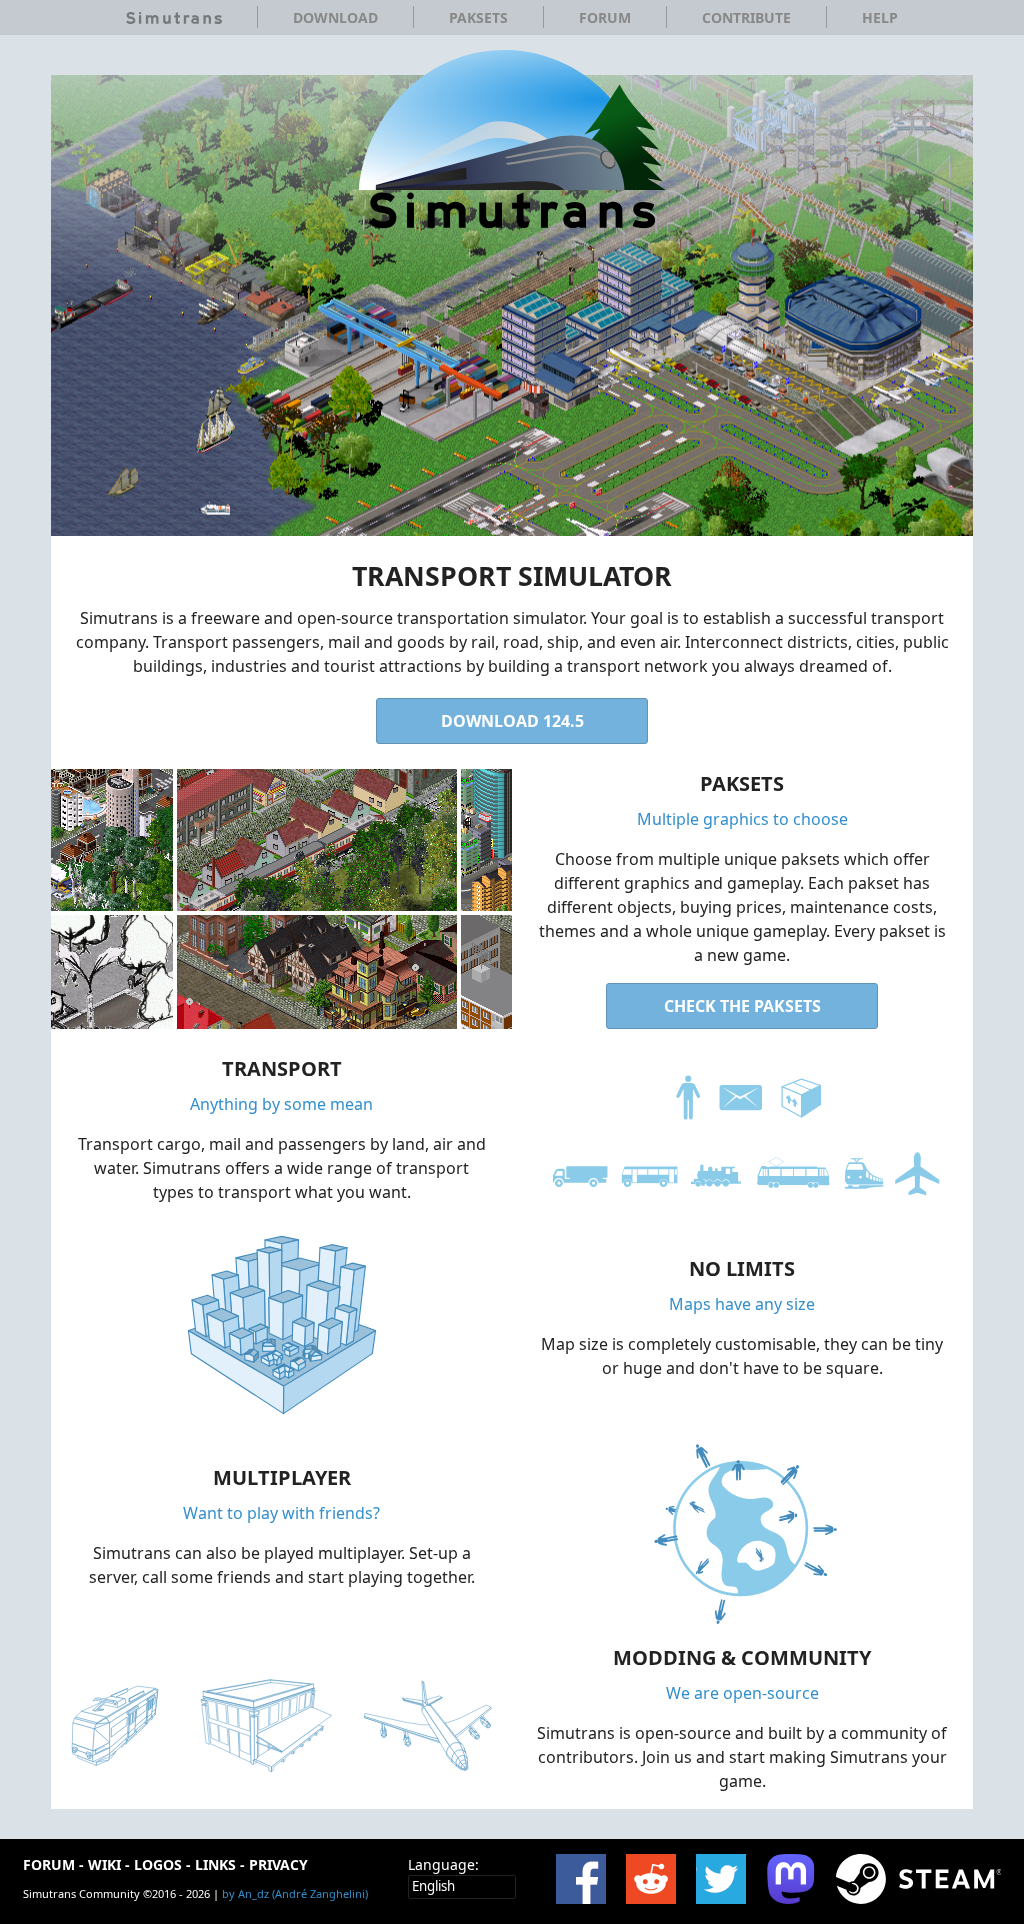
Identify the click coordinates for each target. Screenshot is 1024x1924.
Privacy (278, 1864)
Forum (49, 1864)
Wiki (104, 1864)
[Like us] (581, 1879)
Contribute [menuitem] (746, 17)
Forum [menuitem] (605, 17)
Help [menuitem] (880, 17)
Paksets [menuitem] (478, 17)
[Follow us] (721, 1879)
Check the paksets (742, 1006)
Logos (158, 1864)
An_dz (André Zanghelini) (303, 1893)
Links (215, 1864)
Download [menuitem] (335, 17)
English (433, 1886)
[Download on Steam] (919, 1879)
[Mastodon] (791, 1879)
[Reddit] (651, 1879)
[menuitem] (174, 17)
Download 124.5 (512, 721)
